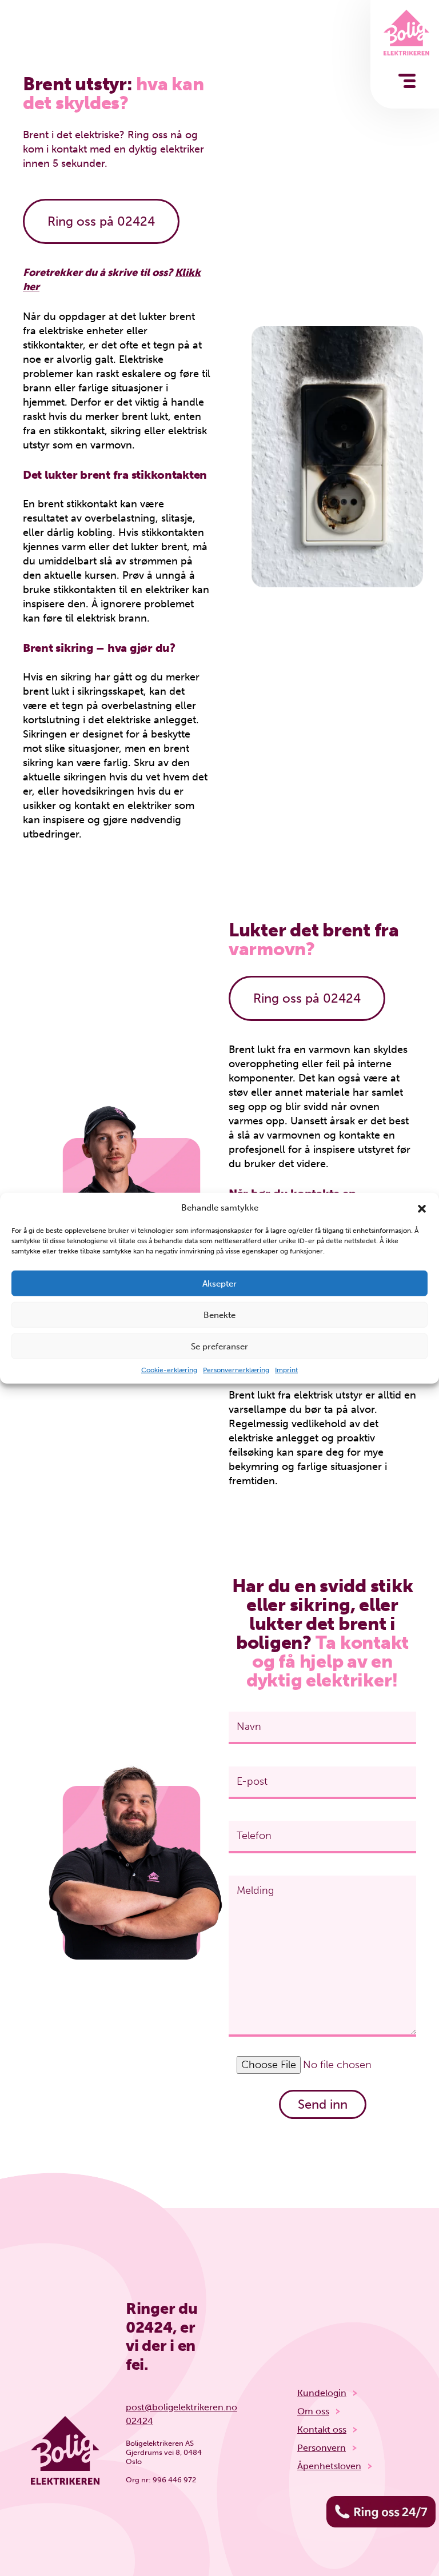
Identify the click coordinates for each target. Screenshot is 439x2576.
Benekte (219, 1315)
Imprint (286, 1370)
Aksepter (219, 1283)
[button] (422, 1208)
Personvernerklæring (236, 1370)
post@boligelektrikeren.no (168, 2407)
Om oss (313, 2411)
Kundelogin (322, 2393)
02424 (149, 2327)
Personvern (322, 2448)
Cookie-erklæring (169, 1370)
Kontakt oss (322, 2429)
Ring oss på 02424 (101, 221)
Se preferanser (219, 1346)
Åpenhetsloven (329, 2466)
